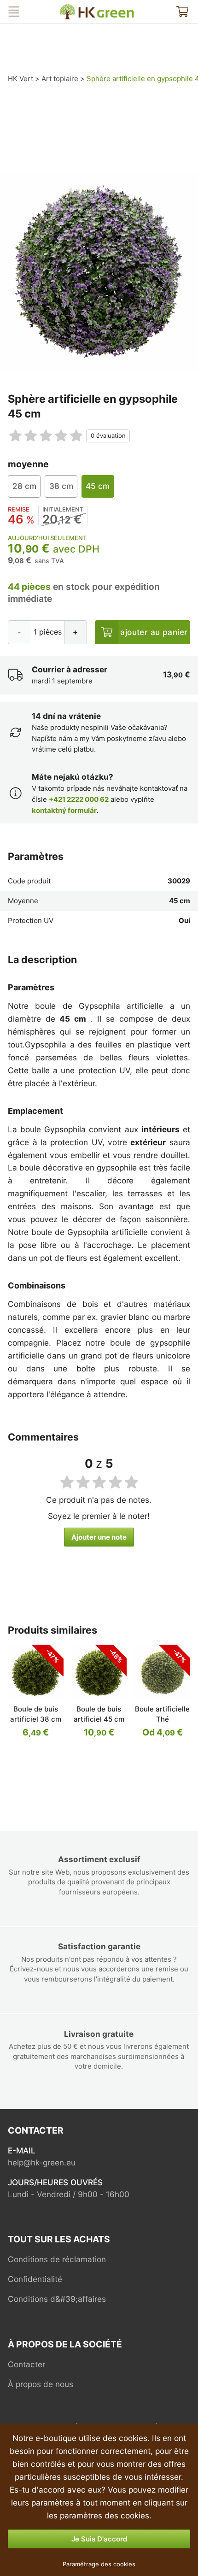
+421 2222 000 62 (79, 799)
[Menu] (14, 12)
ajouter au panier (154, 632)
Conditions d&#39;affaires (57, 2299)
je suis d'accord (99, 2539)
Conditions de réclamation (57, 2259)
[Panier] (182, 12)
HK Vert (68, 8)
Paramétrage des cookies (99, 2564)
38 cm (61, 486)
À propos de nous (41, 2384)
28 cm (24, 486)
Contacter (26, 2364)
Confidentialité (35, 2279)
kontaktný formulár (64, 810)
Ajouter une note (99, 1537)
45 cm (98, 486)
